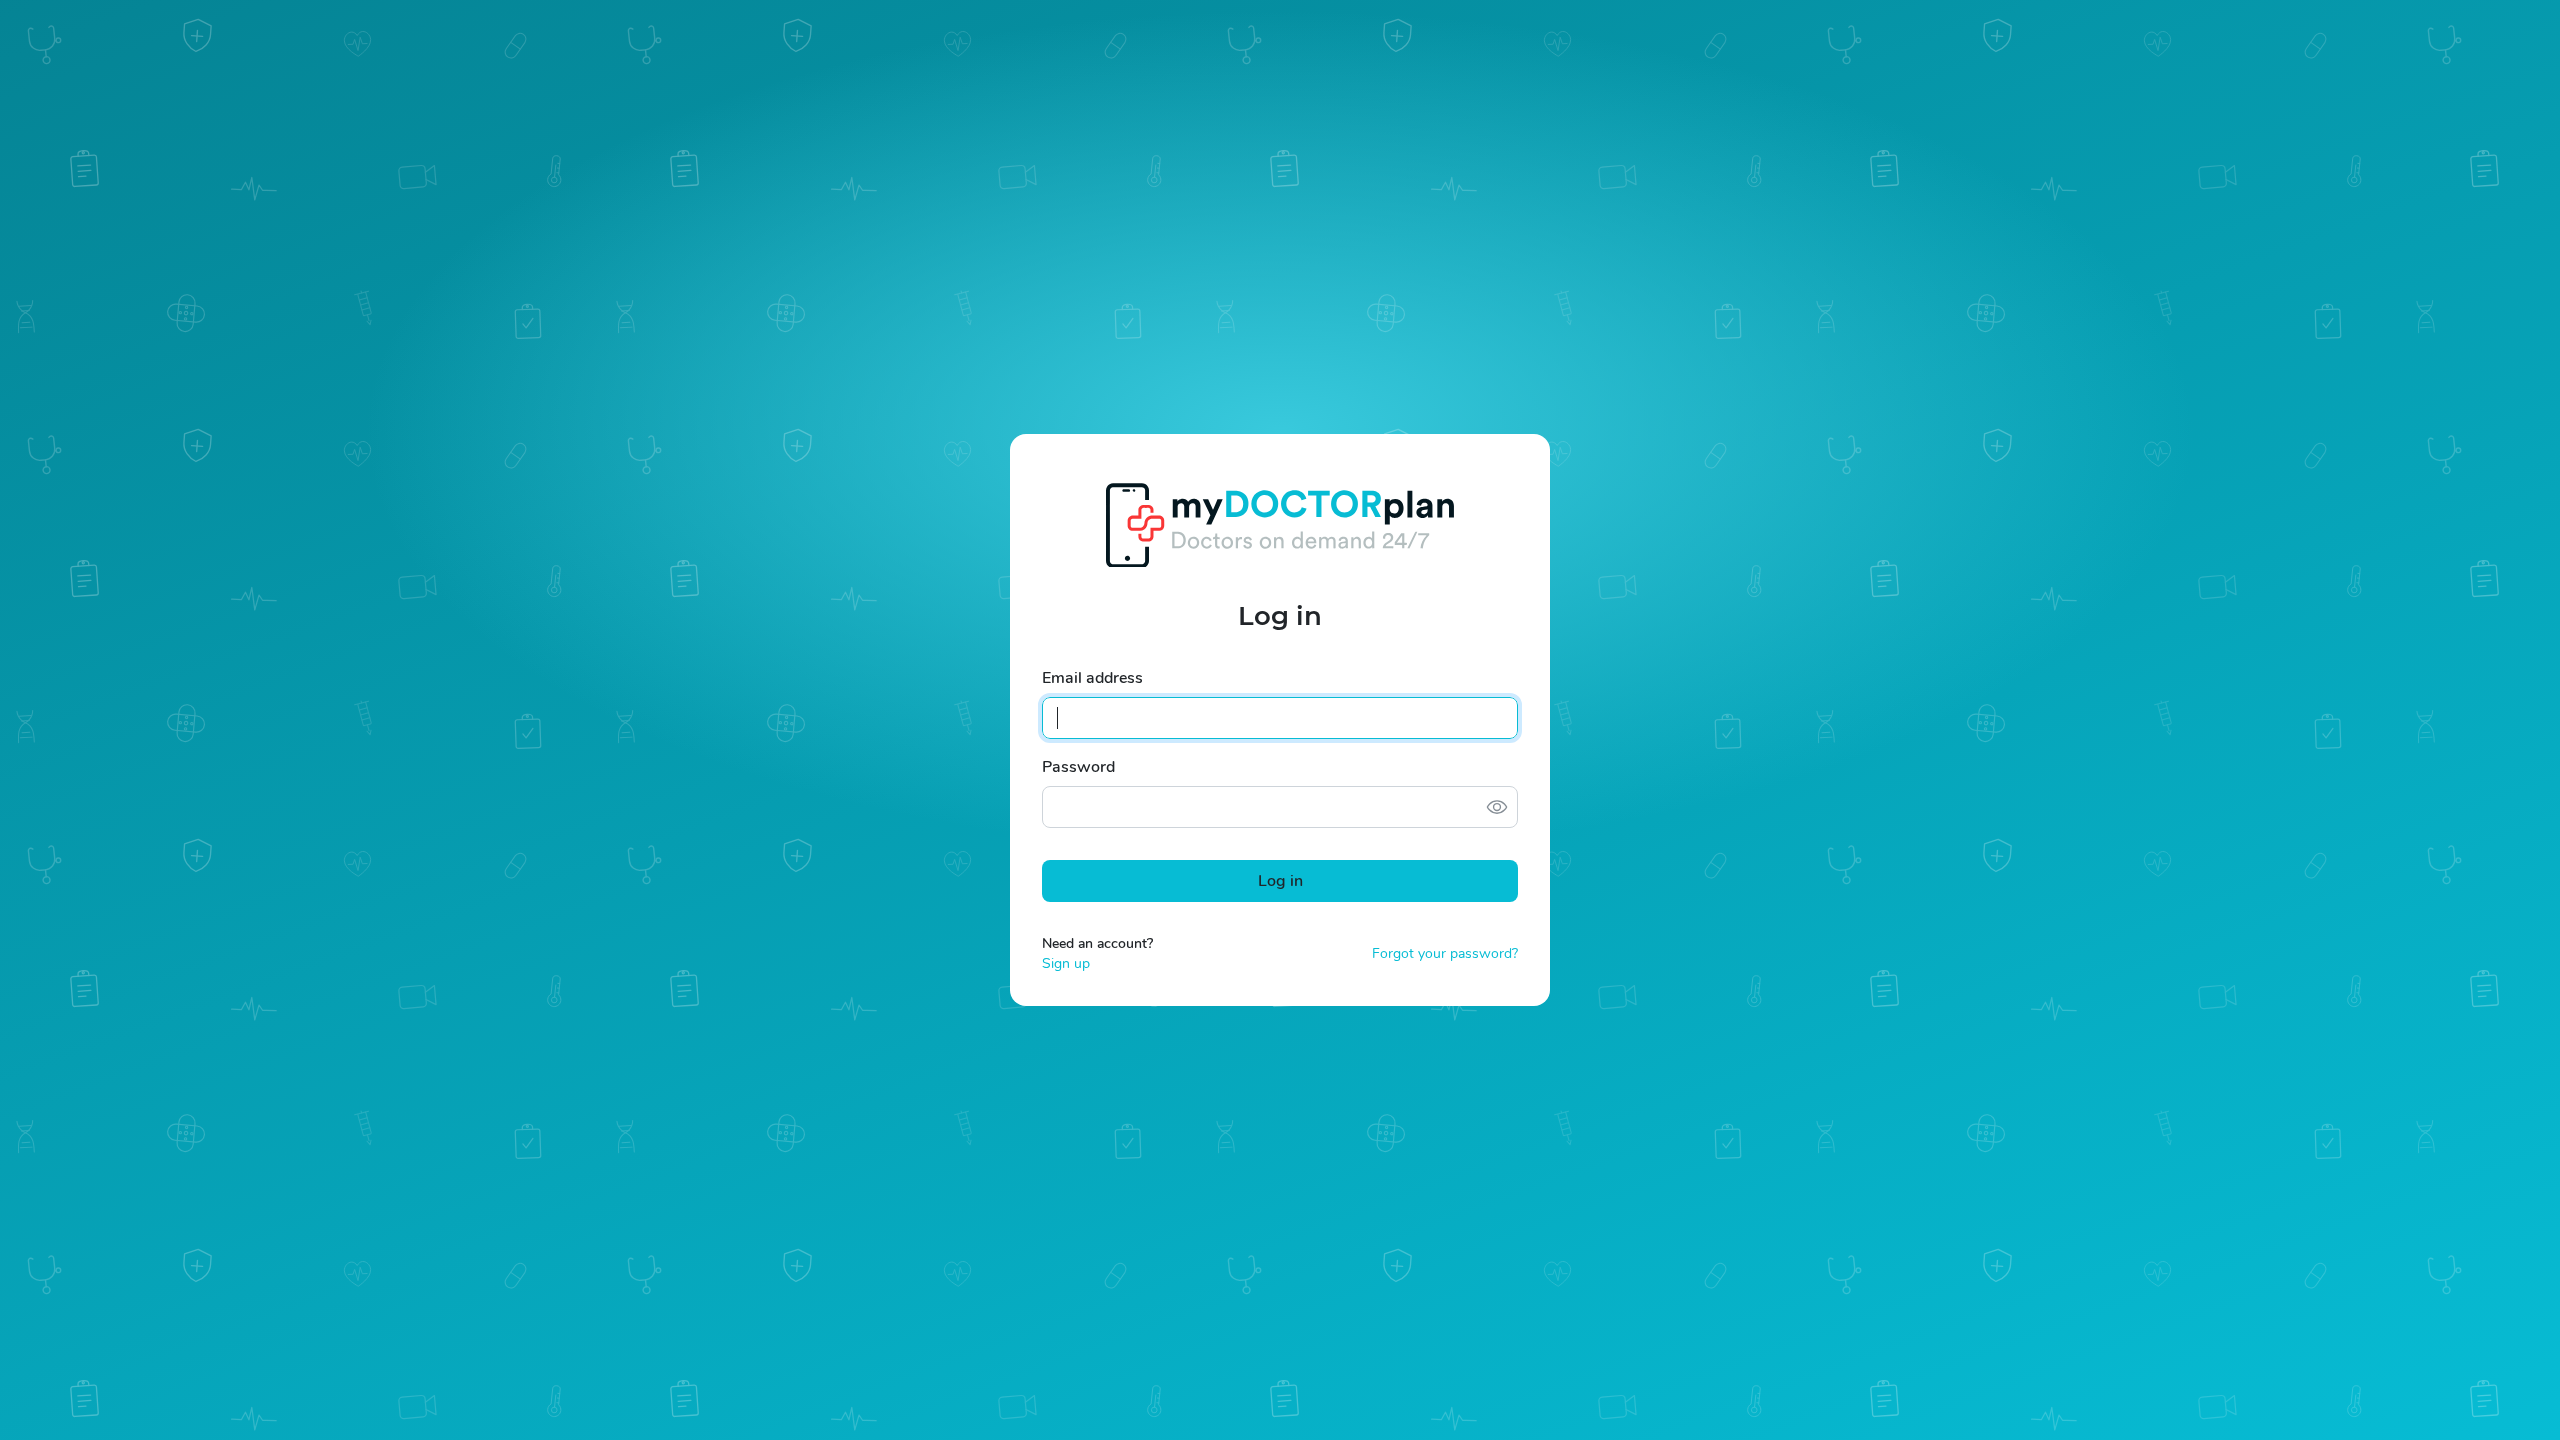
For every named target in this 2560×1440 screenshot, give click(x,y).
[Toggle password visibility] (1497, 807)
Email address (1092, 678)
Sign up (1066, 963)
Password (1078, 767)
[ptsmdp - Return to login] (1280, 524)
